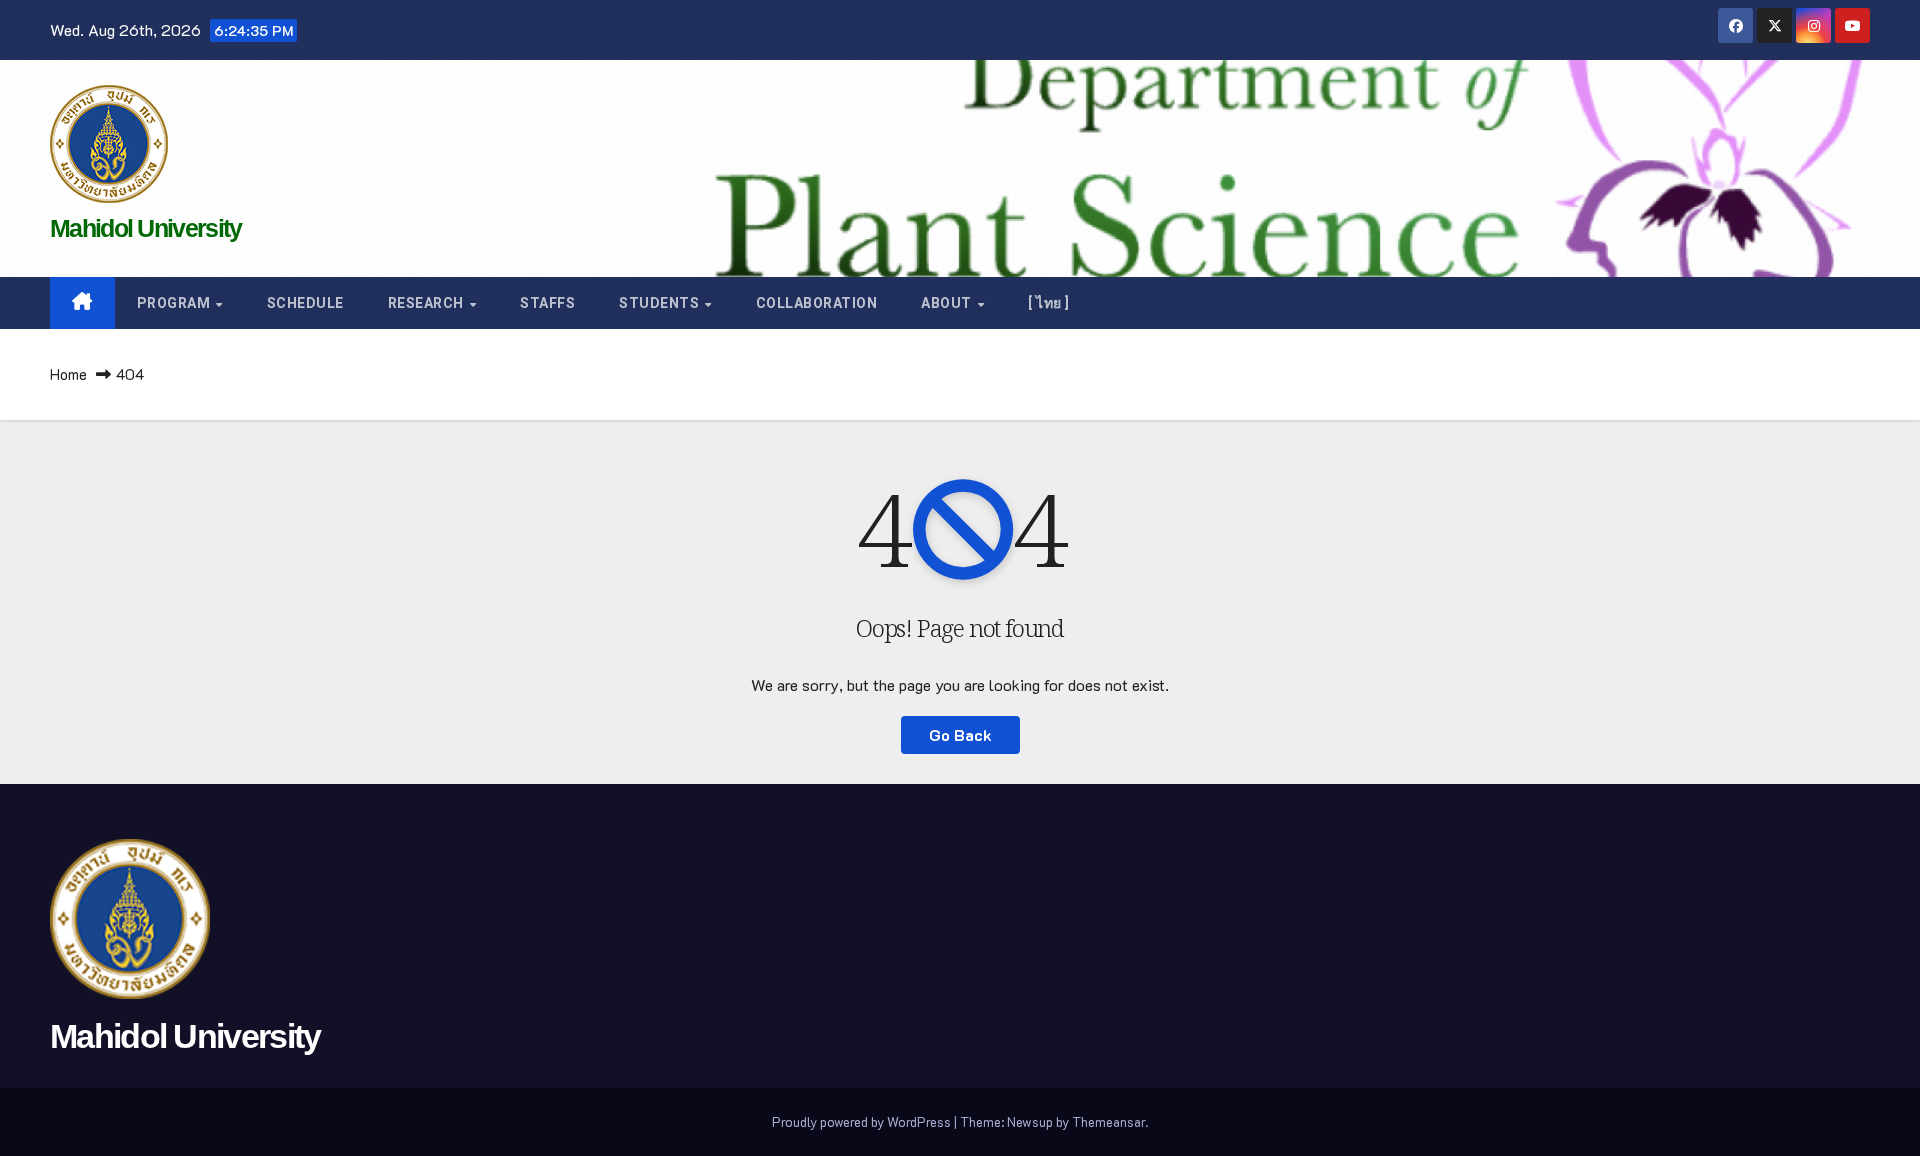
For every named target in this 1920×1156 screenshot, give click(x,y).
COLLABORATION (817, 303)
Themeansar (1108, 1121)
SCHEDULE (305, 303)
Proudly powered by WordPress (863, 1121)
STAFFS (547, 303)
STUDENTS (661, 303)
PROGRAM (175, 303)
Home (68, 374)
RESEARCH (428, 303)
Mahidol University (145, 228)
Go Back (960, 734)
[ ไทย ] (1049, 303)
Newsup (1030, 1121)
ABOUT (948, 303)
